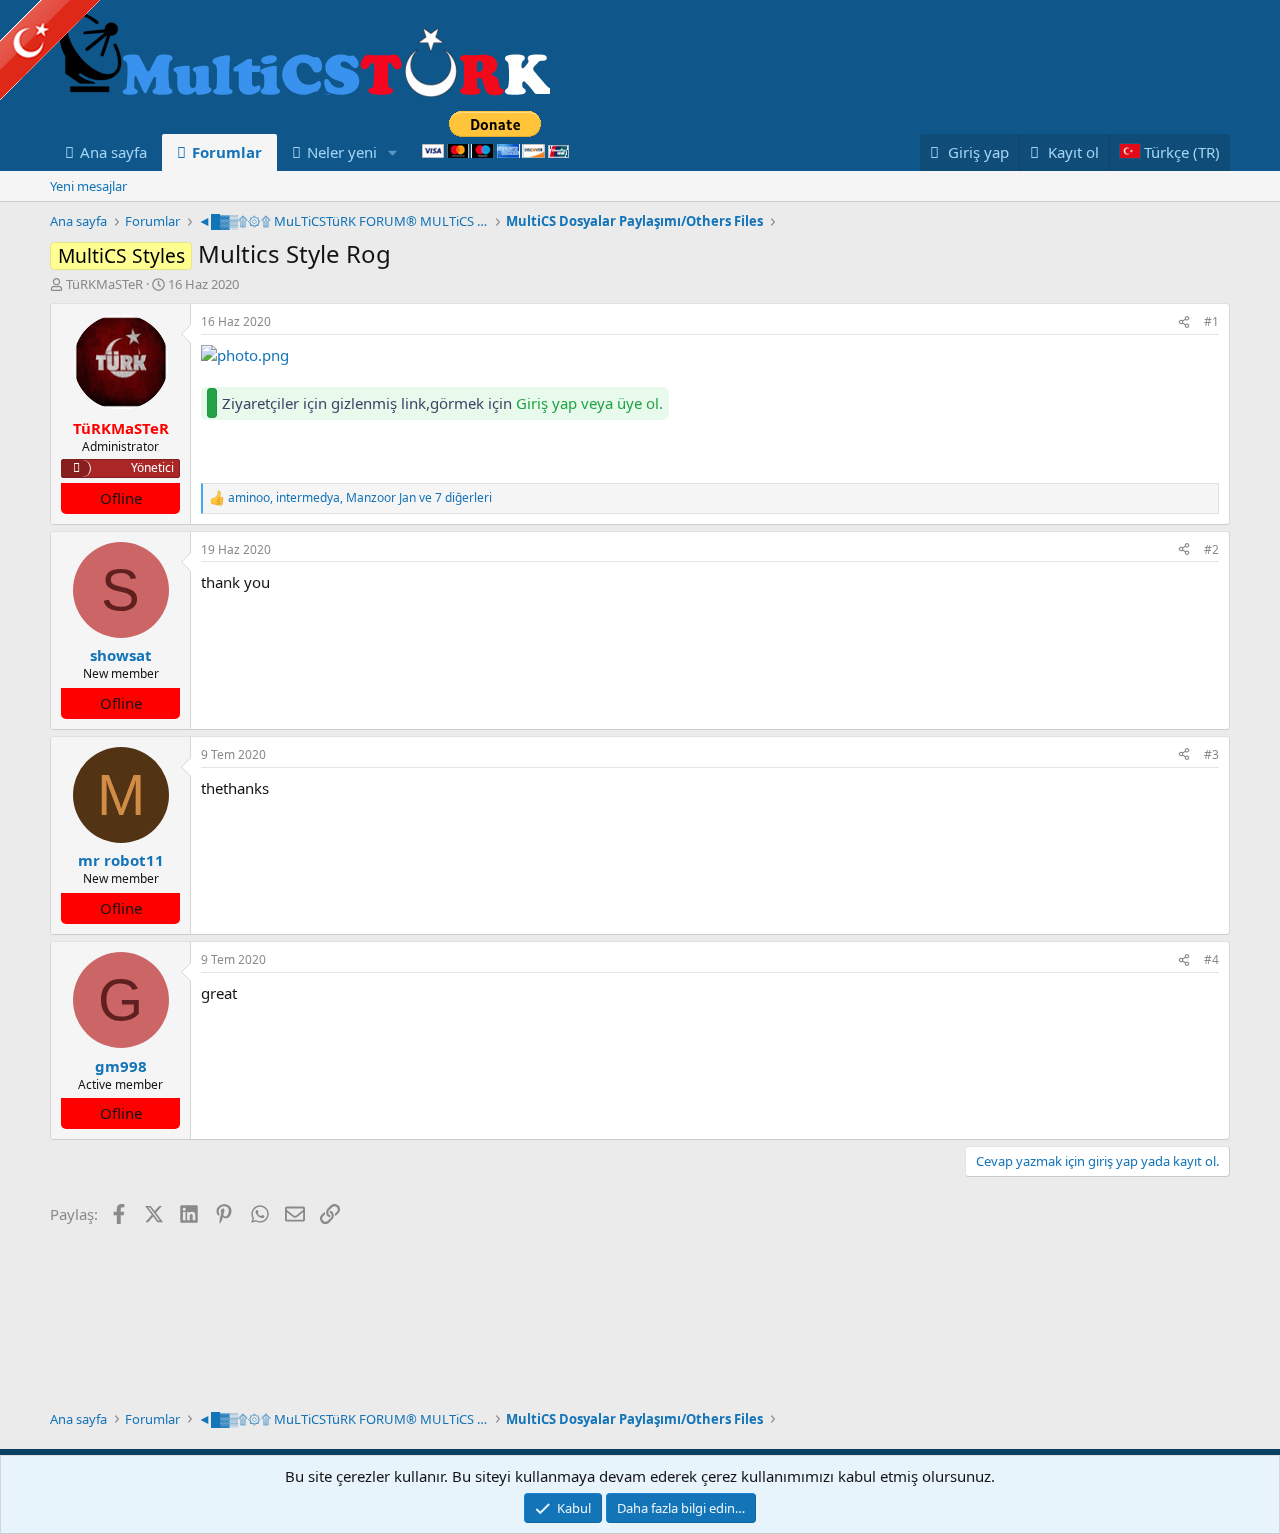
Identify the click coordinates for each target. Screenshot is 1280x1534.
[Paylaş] (1184, 322)
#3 (1211, 754)
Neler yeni (342, 152)
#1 (1211, 321)
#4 (1211, 959)
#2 (1211, 549)
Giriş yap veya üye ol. (589, 403)
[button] (393, 152)
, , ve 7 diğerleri (360, 498)
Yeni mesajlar (88, 186)
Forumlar (227, 152)
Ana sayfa (113, 152)
